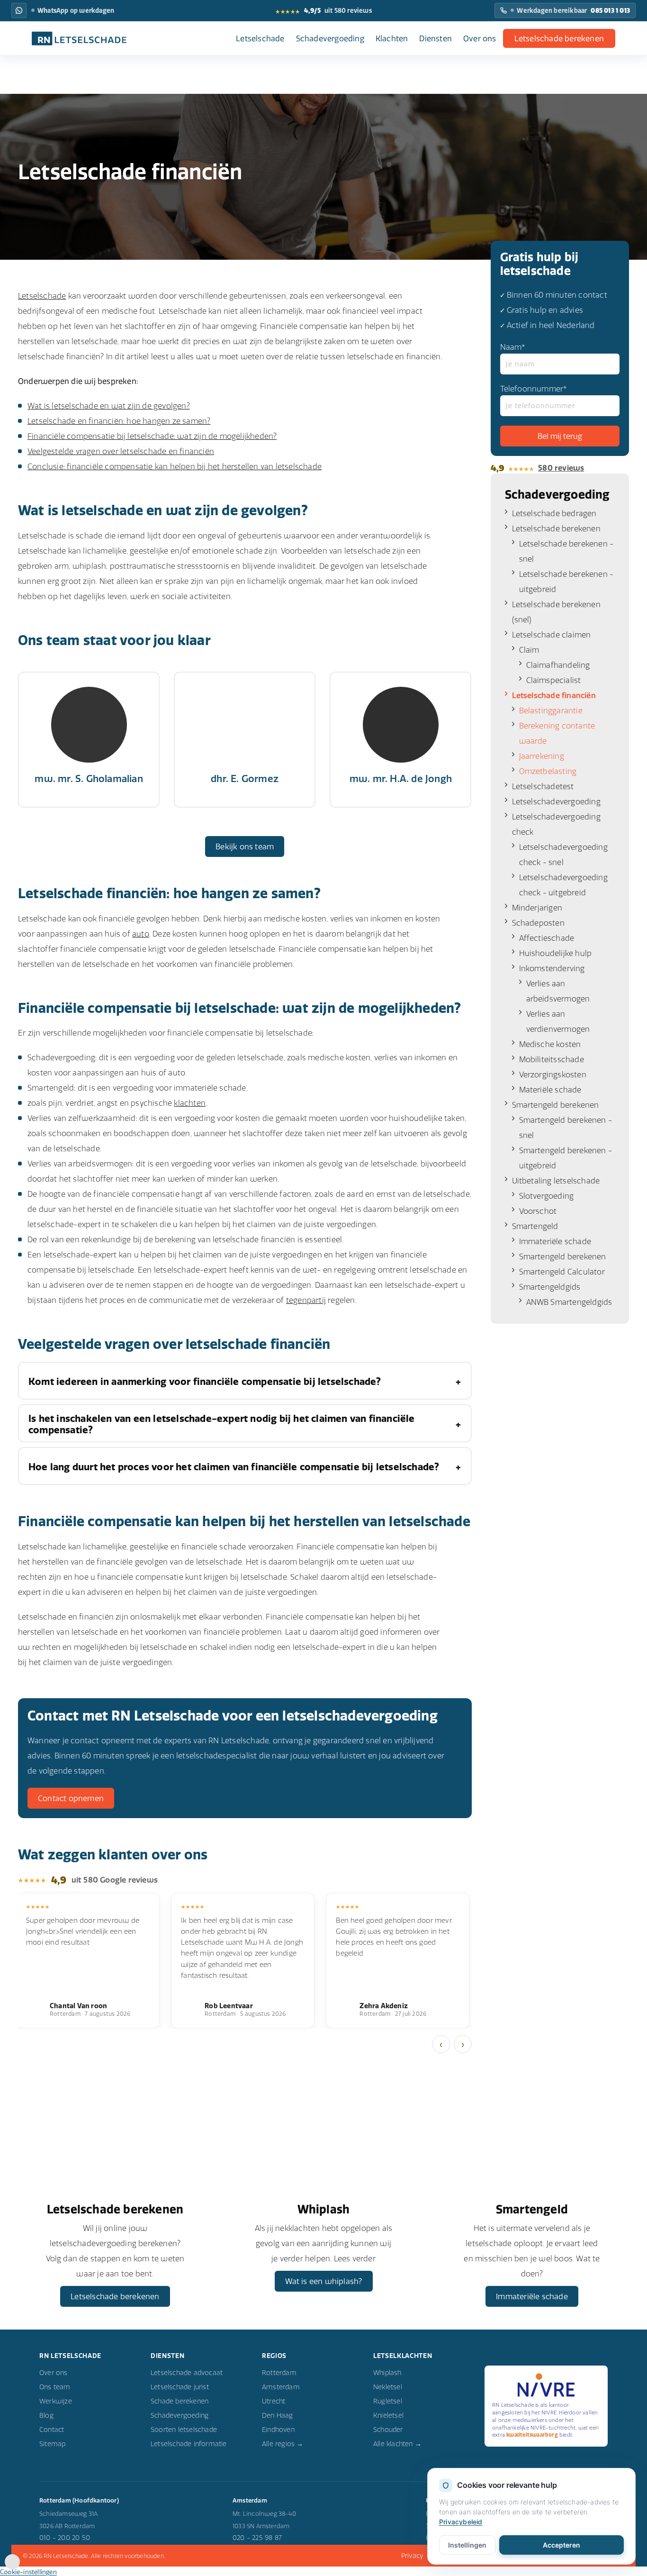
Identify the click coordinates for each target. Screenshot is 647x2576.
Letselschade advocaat (187, 2373)
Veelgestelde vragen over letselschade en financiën (121, 451)
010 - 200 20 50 (65, 2538)
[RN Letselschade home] (79, 38)
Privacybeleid (461, 2522)
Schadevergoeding (330, 38)
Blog (46, 2415)
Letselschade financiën (554, 695)
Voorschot (538, 1211)
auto (141, 934)
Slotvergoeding (547, 1196)
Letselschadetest (543, 786)
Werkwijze (56, 2401)
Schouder (388, 2430)
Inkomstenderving (552, 968)
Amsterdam (281, 2387)
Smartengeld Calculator (562, 1272)
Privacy (412, 2556)
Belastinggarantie (551, 710)
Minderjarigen (537, 908)
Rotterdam (279, 2373)
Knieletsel (388, 2415)
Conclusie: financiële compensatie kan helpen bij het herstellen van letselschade (175, 466)
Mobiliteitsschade (552, 1059)
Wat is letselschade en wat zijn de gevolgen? (109, 406)
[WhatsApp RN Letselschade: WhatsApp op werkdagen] (19, 10)
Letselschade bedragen (554, 513)
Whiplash (387, 2373)
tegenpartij (306, 1300)
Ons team (55, 2387)
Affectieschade (547, 938)
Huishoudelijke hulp (556, 953)
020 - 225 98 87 (257, 2538)
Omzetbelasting (548, 771)
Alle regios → (283, 2444)
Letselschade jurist (180, 2387)
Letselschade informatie (189, 2444)
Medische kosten (550, 1044)
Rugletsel (388, 2401)
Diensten (436, 38)
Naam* (513, 347)
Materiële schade (550, 1090)
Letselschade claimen (552, 635)
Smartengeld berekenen (556, 1105)
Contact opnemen (71, 1798)
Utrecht (274, 2401)
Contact (52, 2430)
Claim (529, 650)
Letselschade (260, 38)
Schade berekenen (180, 2401)
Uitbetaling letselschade (556, 1181)
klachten (190, 1103)
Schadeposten (538, 923)
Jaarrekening (542, 756)
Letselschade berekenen (559, 38)
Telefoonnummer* (534, 389)
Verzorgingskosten (553, 1074)
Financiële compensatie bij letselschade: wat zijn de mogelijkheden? (152, 436)
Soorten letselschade (184, 2430)
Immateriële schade (555, 1241)
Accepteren (562, 2545)
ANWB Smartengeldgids (569, 1302)
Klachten (392, 38)
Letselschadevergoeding (556, 801)
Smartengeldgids (550, 1287)
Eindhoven (278, 2430)
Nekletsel (388, 2387)
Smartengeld (535, 1226)
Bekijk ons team (245, 847)
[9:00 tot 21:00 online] (12, 2567)
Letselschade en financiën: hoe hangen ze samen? (119, 421)
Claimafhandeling (558, 665)
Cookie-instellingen (28, 2572)
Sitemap (52, 2444)
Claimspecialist (554, 680)
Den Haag (278, 2415)
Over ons (480, 38)
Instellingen (467, 2545)
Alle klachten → (397, 2444)
